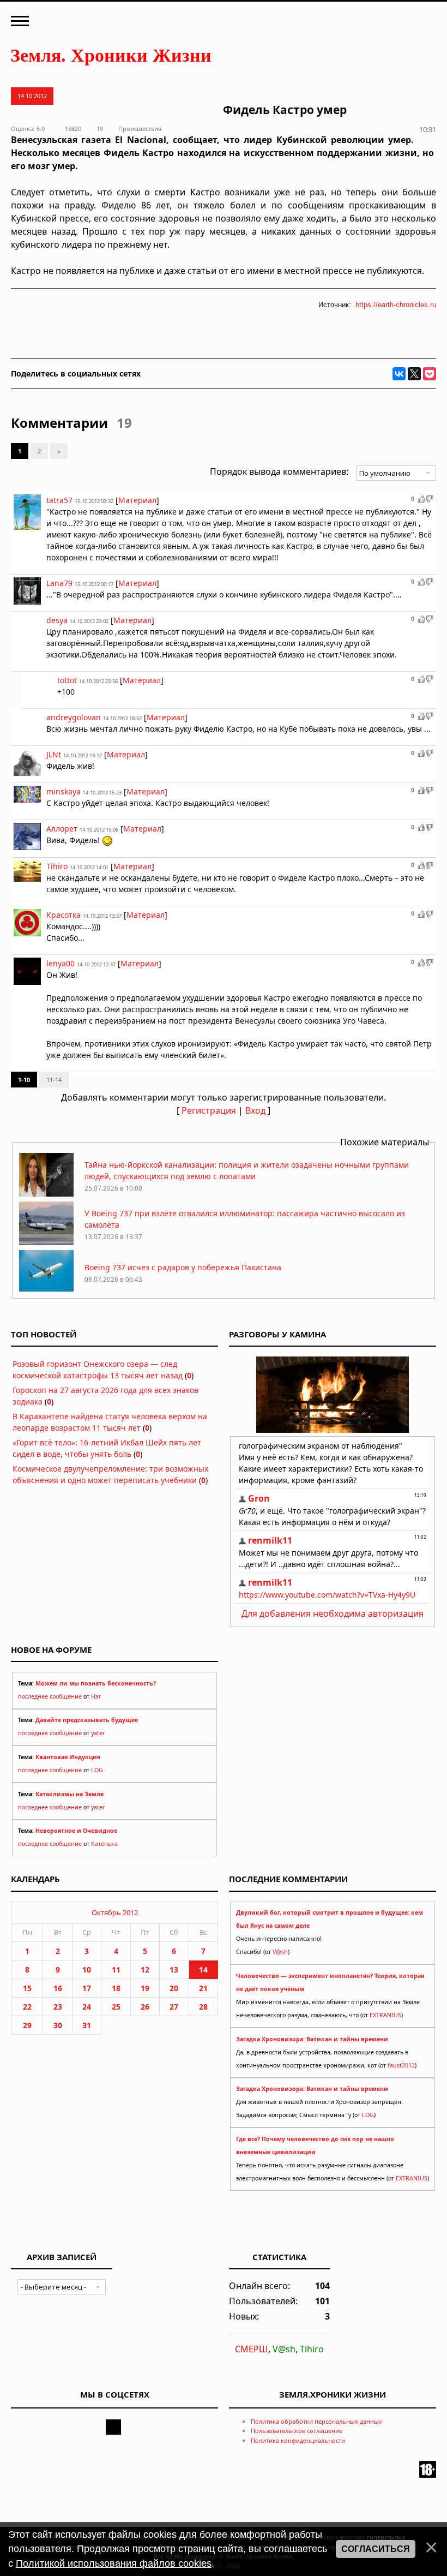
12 (145, 1970)
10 (87, 1970)
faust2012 (401, 2065)
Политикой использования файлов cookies (114, 2563)
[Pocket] (430, 374)
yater (98, 1733)
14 (203, 1970)
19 (145, 1988)
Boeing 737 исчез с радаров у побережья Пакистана (183, 1267)
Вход (255, 1110)
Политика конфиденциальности (298, 2440)
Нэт (96, 1696)
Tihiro (312, 2349)
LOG (97, 1770)
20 (174, 1988)
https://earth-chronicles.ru (396, 305)
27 (174, 2007)
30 (58, 2025)
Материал (137, 500)
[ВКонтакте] (399, 374)
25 (116, 2007)
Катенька (104, 1844)
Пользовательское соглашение (297, 2431)
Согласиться (376, 2549)
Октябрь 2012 (115, 1912)
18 (116, 1988)
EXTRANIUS (385, 2015)
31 (87, 2025)
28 (203, 2007)
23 (58, 2007)
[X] (414, 374)
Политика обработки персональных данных (316, 2421)
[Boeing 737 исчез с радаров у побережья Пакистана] (46, 1291)
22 (27, 2007)
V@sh (280, 1952)
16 (58, 1988)
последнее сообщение (50, 1696)
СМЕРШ (252, 2349)
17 (87, 1988)
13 (174, 1970)
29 (27, 2025)
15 (27, 1988)
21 (203, 1988)
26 (145, 2007)
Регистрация (209, 1110)
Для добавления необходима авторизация (333, 1613)
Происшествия (140, 128)
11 (116, 1970)
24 (87, 2007)
